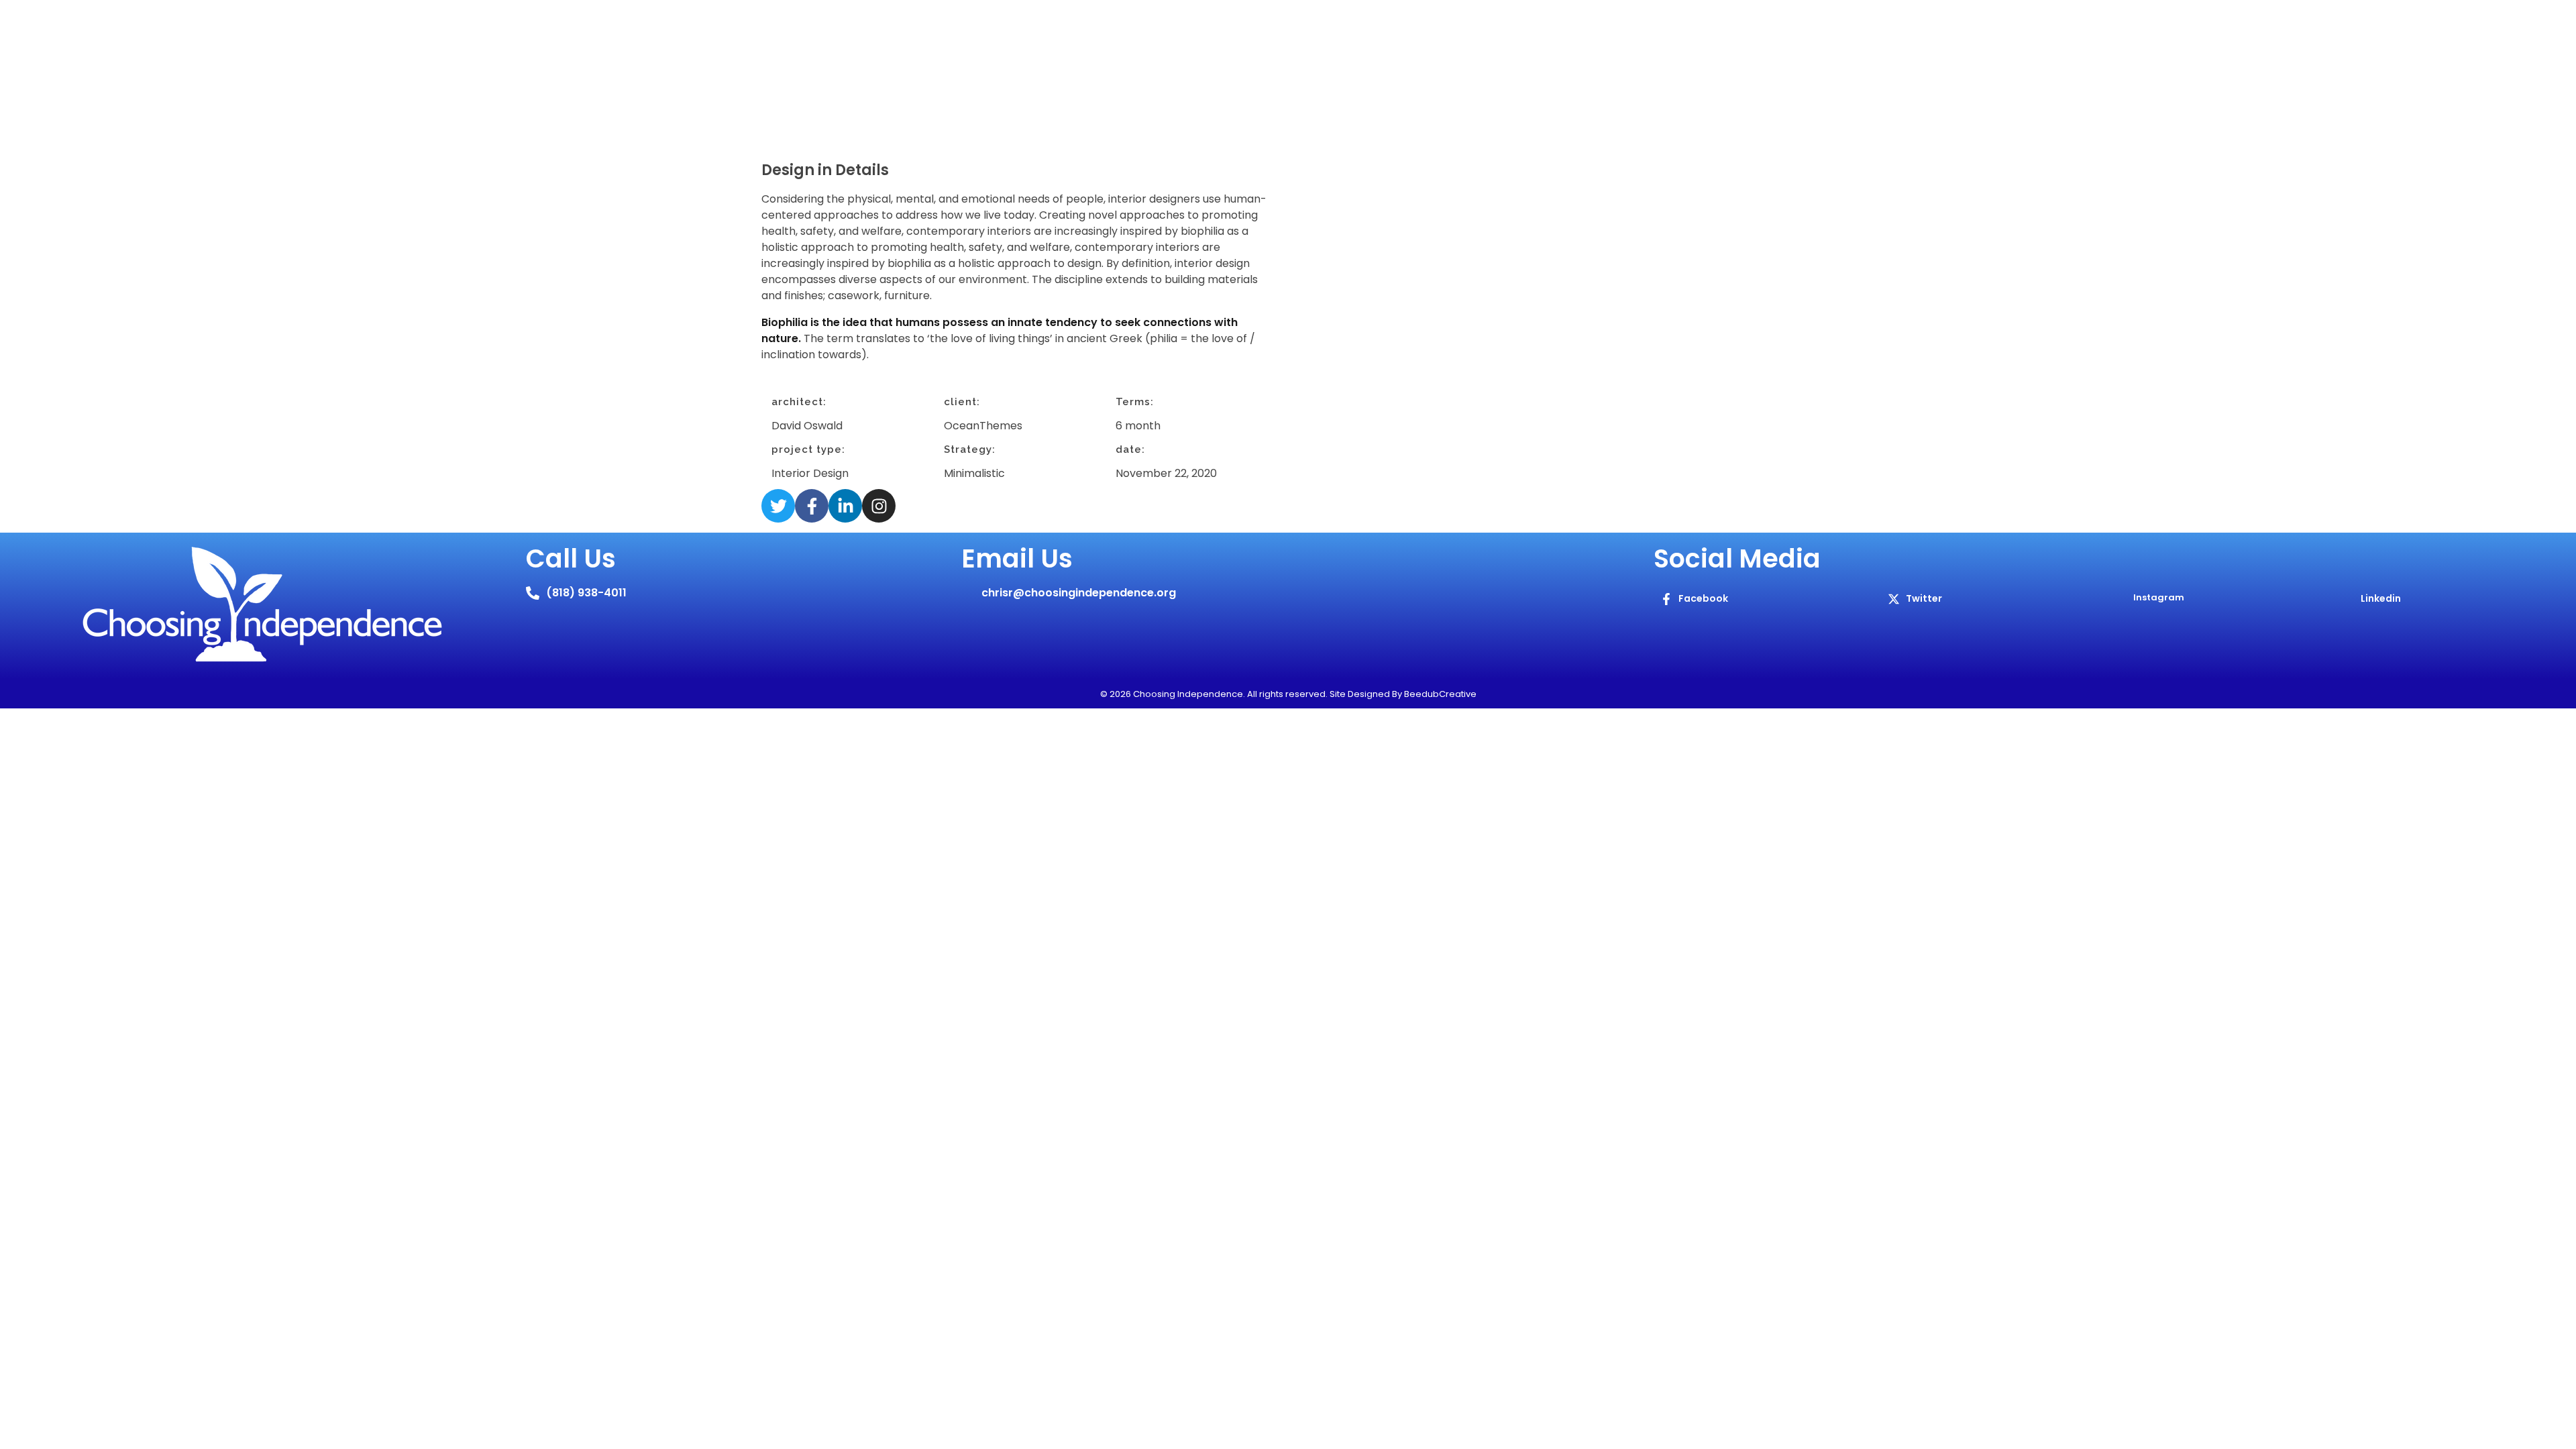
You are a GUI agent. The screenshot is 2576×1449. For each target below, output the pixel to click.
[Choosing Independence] (953, 87)
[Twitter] (778, 506)
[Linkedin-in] (845, 506)
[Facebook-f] (812, 506)
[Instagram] (879, 506)
